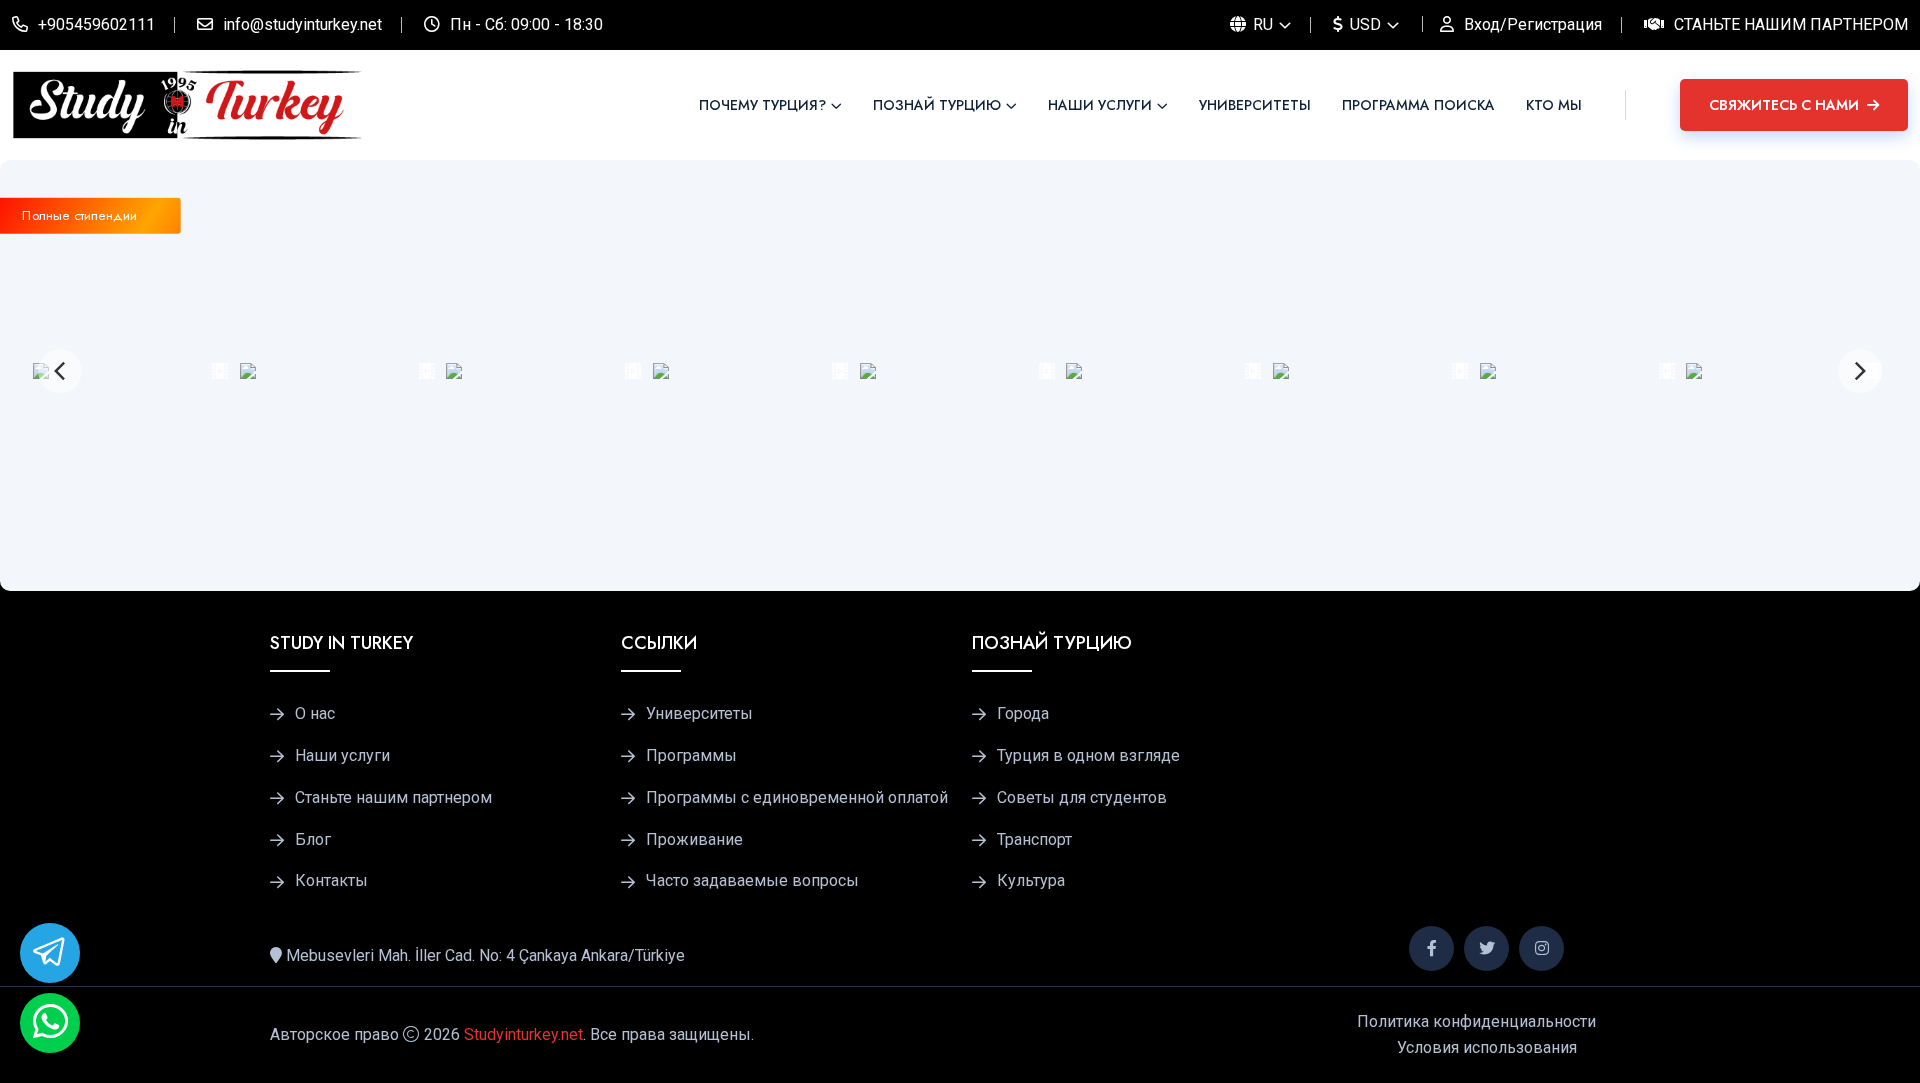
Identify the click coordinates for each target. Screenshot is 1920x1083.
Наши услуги (1100, 105)
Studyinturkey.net (523, 1034)
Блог (313, 840)
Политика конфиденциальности (1476, 1021)
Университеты (1255, 105)
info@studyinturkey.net (302, 24)
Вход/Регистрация (1533, 24)
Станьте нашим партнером (1791, 24)
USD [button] (1363, 24)
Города (1023, 714)
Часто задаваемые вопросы (752, 881)
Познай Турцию (937, 105)
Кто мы (1554, 105)
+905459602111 (96, 24)
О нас (315, 714)
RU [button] (1261, 24)
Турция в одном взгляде (1088, 756)
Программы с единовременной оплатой (797, 798)
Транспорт (1034, 840)
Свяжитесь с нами (1786, 105)
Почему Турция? (762, 105)
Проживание (694, 840)
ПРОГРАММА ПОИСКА (1418, 105)
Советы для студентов (1082, 798)
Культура (1031, 881)
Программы (691, 756)
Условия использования (1487, 1047)
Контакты (331, 881)
